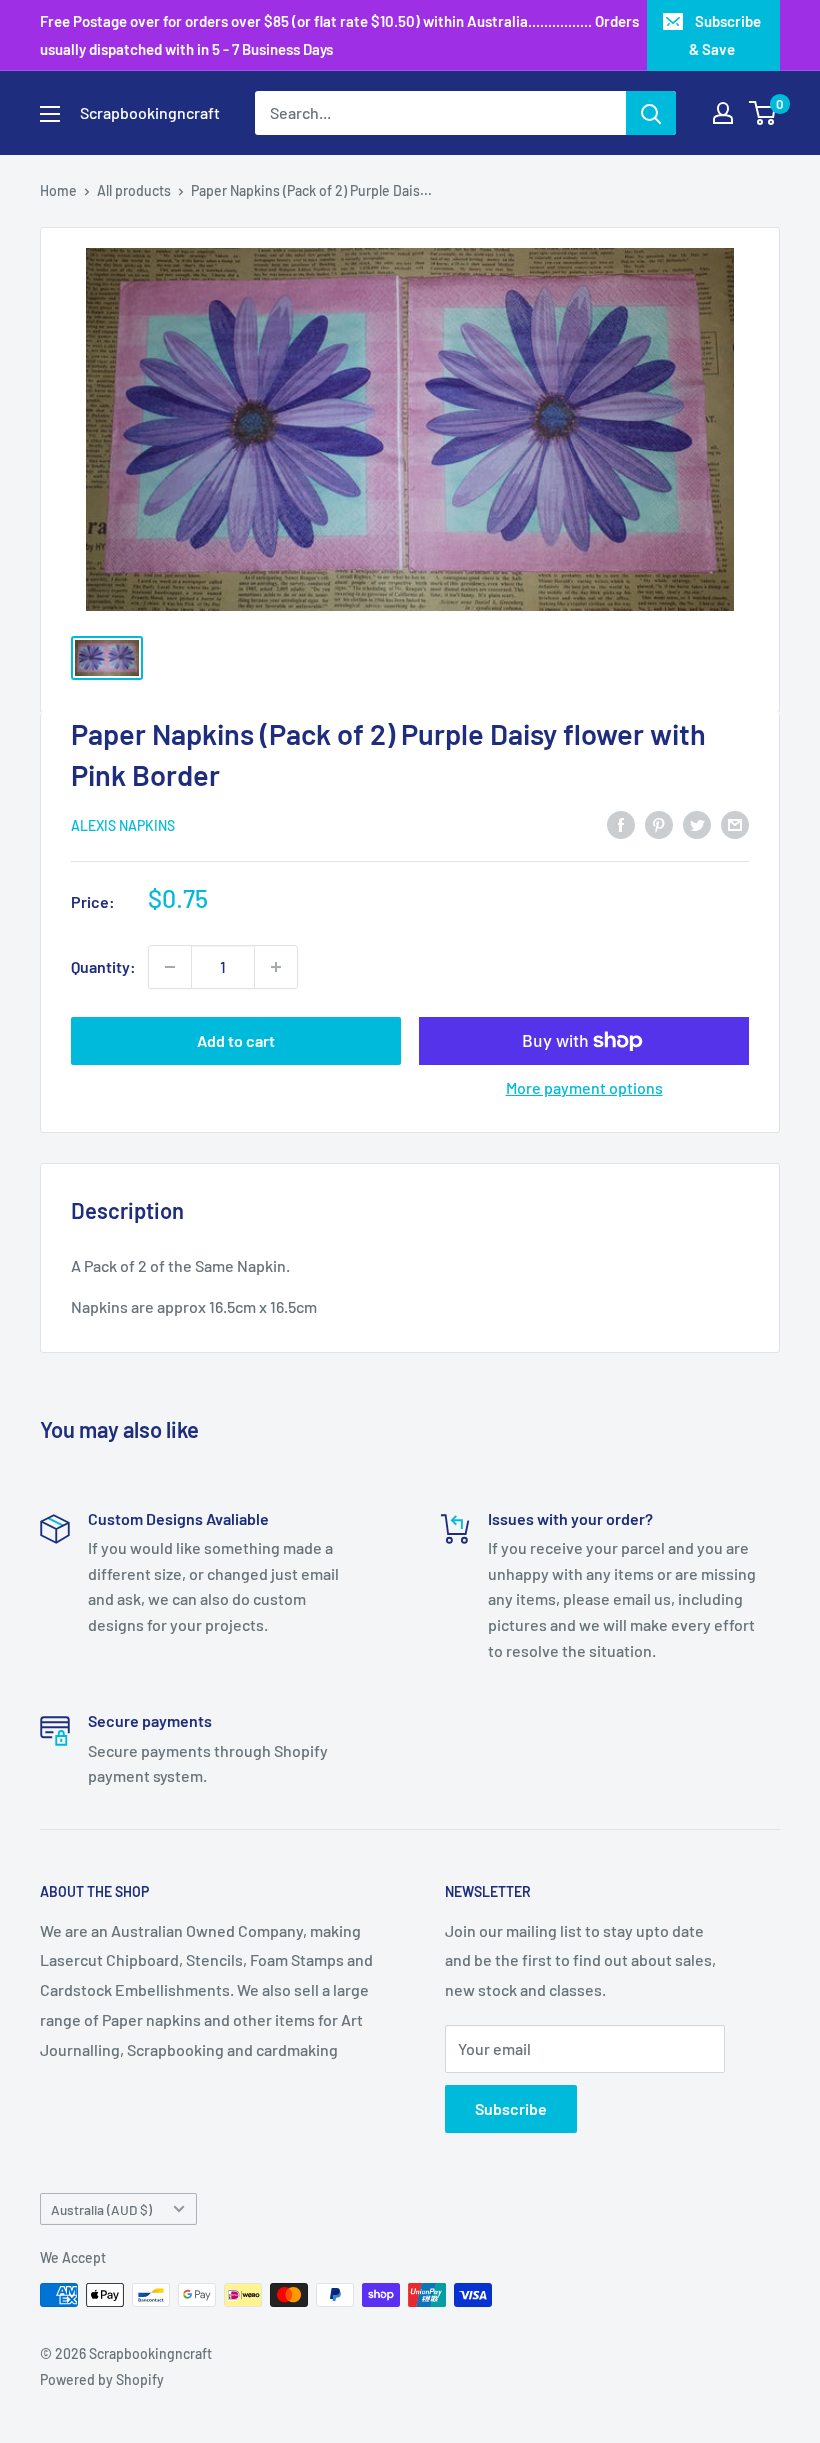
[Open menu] (50, 114)
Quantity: (103, 966)
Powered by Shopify (102, 2379)
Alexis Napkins (123, 825)
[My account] (723, 113)
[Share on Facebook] (621, 823)
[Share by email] (735, 823)
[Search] (651, 113)
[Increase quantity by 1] (276, 967)
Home (58, 190)
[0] (763, 113)
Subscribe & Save (725, 35)
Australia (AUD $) (101, 2209)
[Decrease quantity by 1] (170, 967)
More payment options (584, 1087)
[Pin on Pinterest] (659, 823)
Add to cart (236, 1040)
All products (134, 190)
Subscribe (511, 2108)
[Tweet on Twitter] (697, 823)
